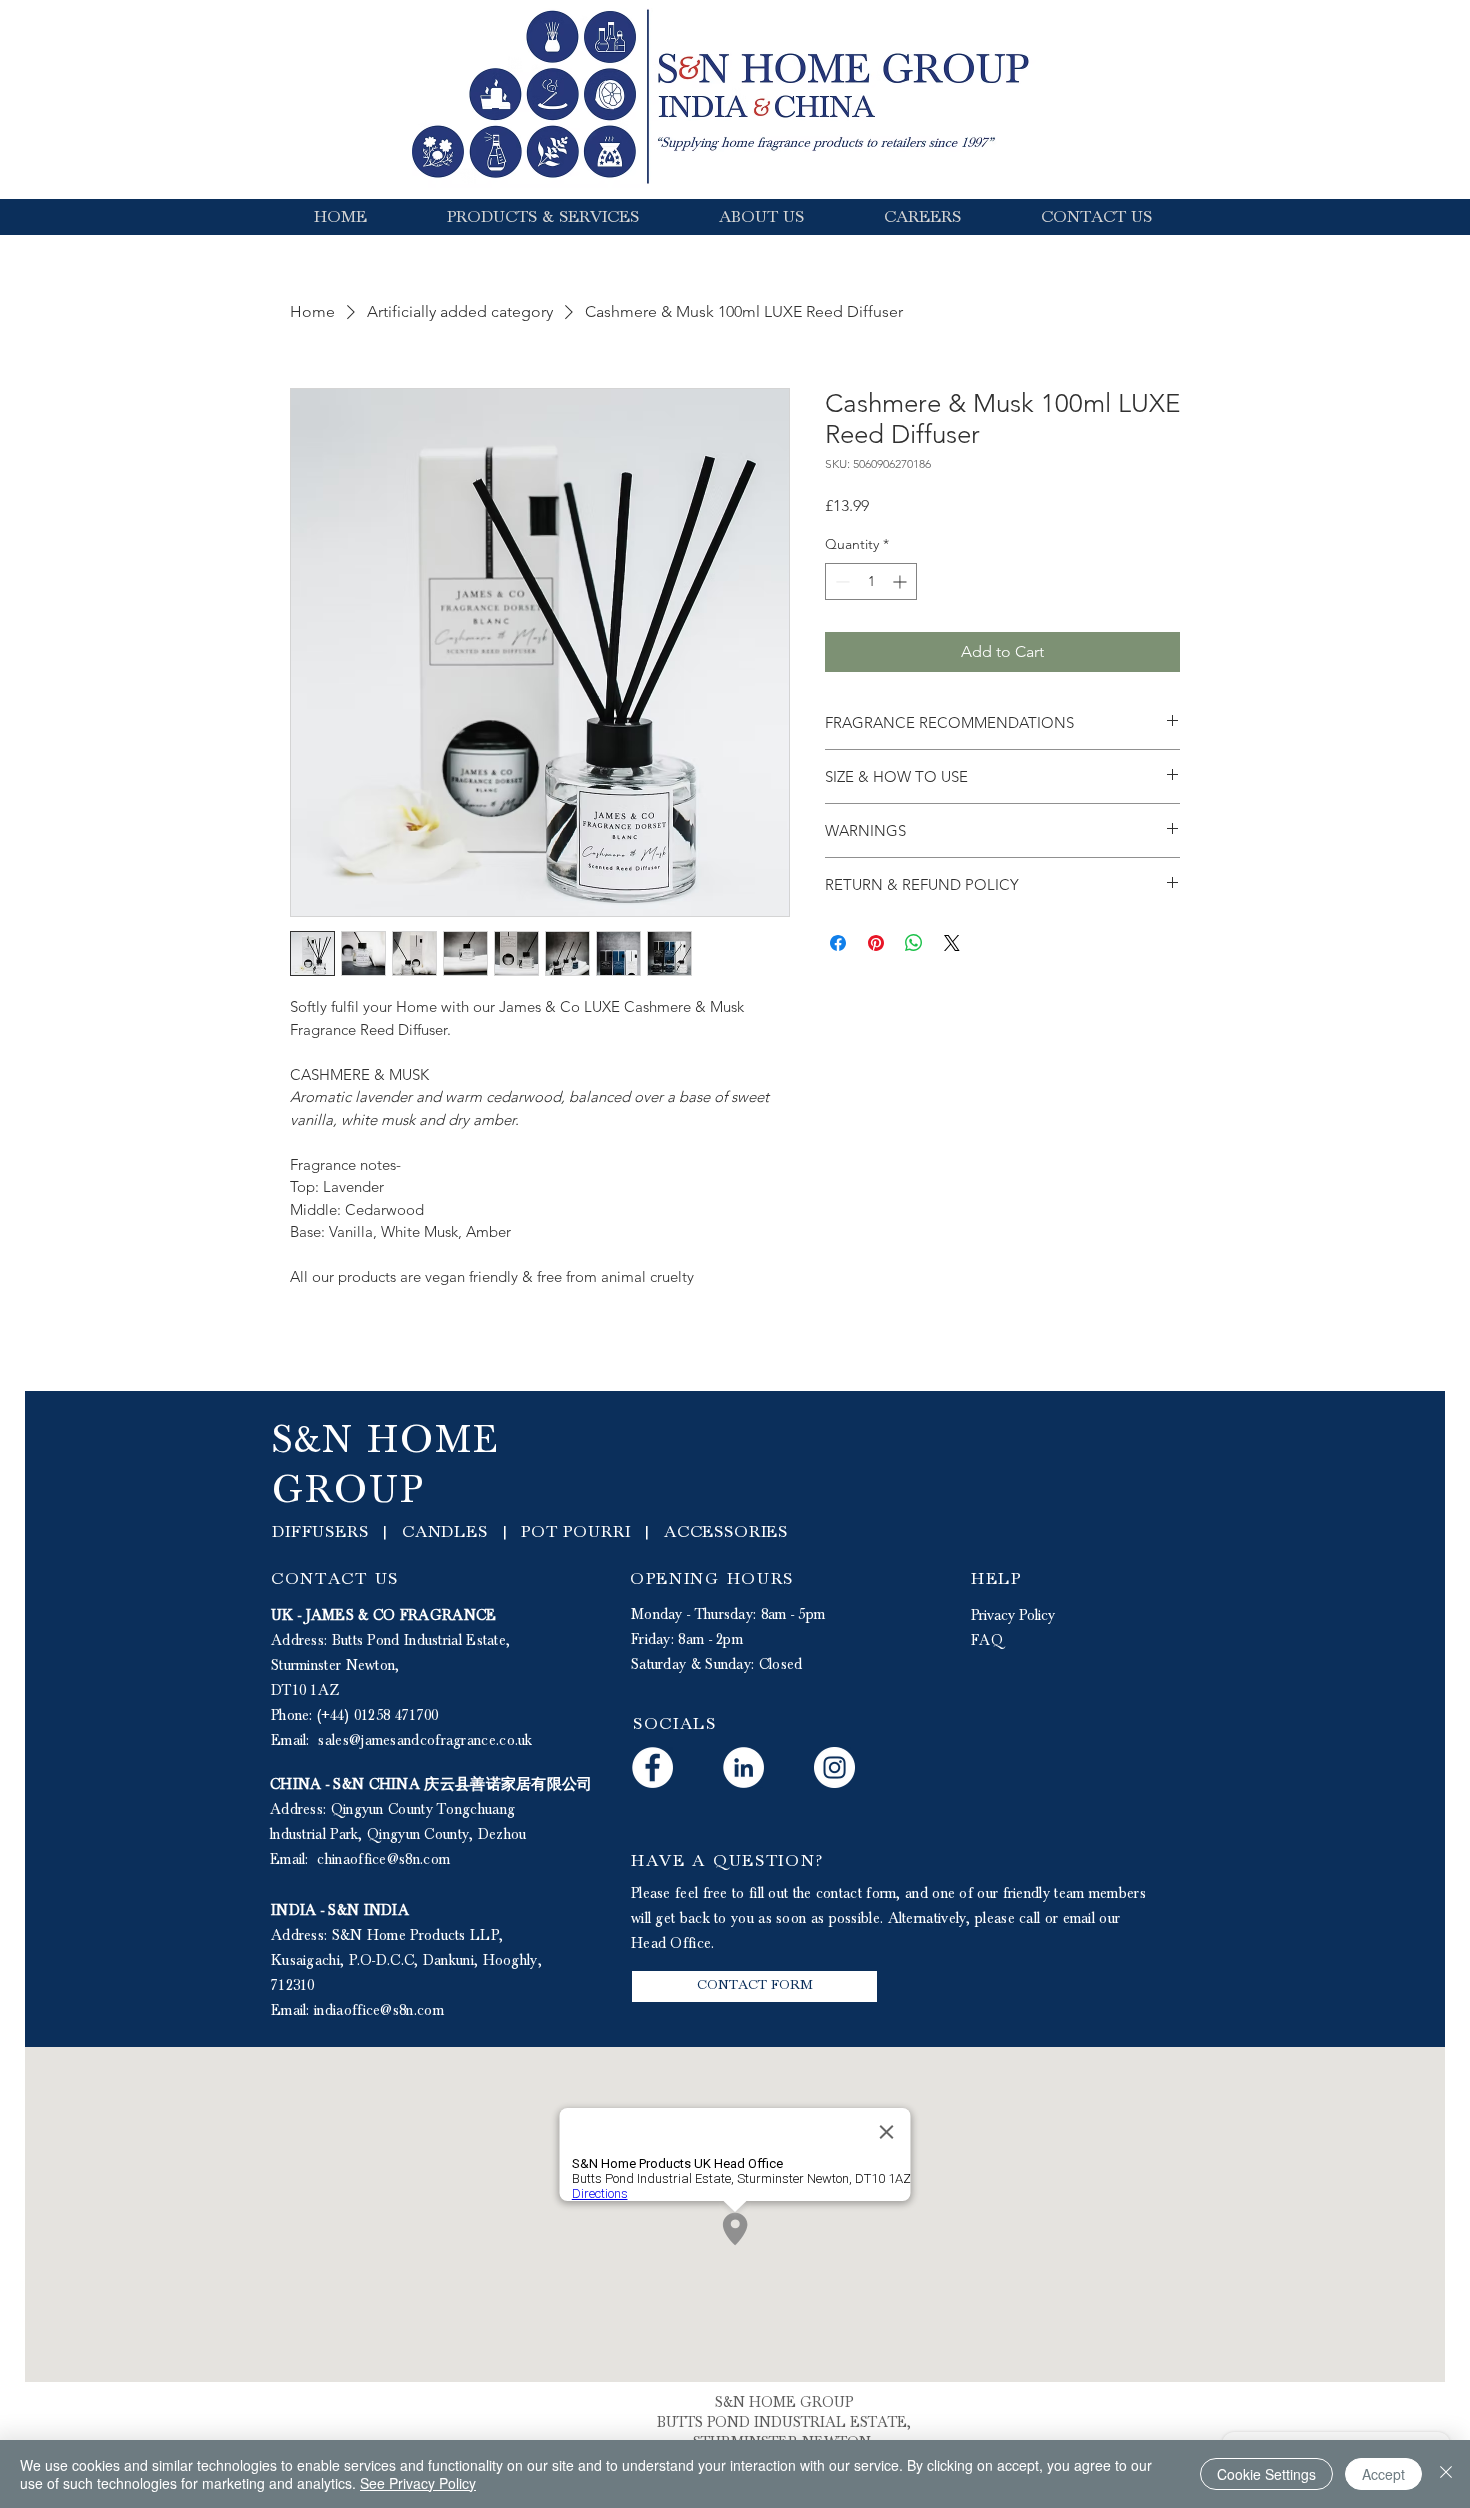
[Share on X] (952, 943)
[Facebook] (652, 1767)
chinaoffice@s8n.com (383, 1859)
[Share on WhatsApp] (914, 943)
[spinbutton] (871, 581)
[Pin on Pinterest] (876, 943)
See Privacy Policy (418, 2483)
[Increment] (901, 581)
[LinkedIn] (743, 1767)
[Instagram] (834, 1767)
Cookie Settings (1266, 2474)
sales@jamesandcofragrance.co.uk (425, 1740)
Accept (1383, 2474)
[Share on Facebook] (838, 943)
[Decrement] (840, 581)
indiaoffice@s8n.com (379, 2010)
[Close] (1446, 2474)
